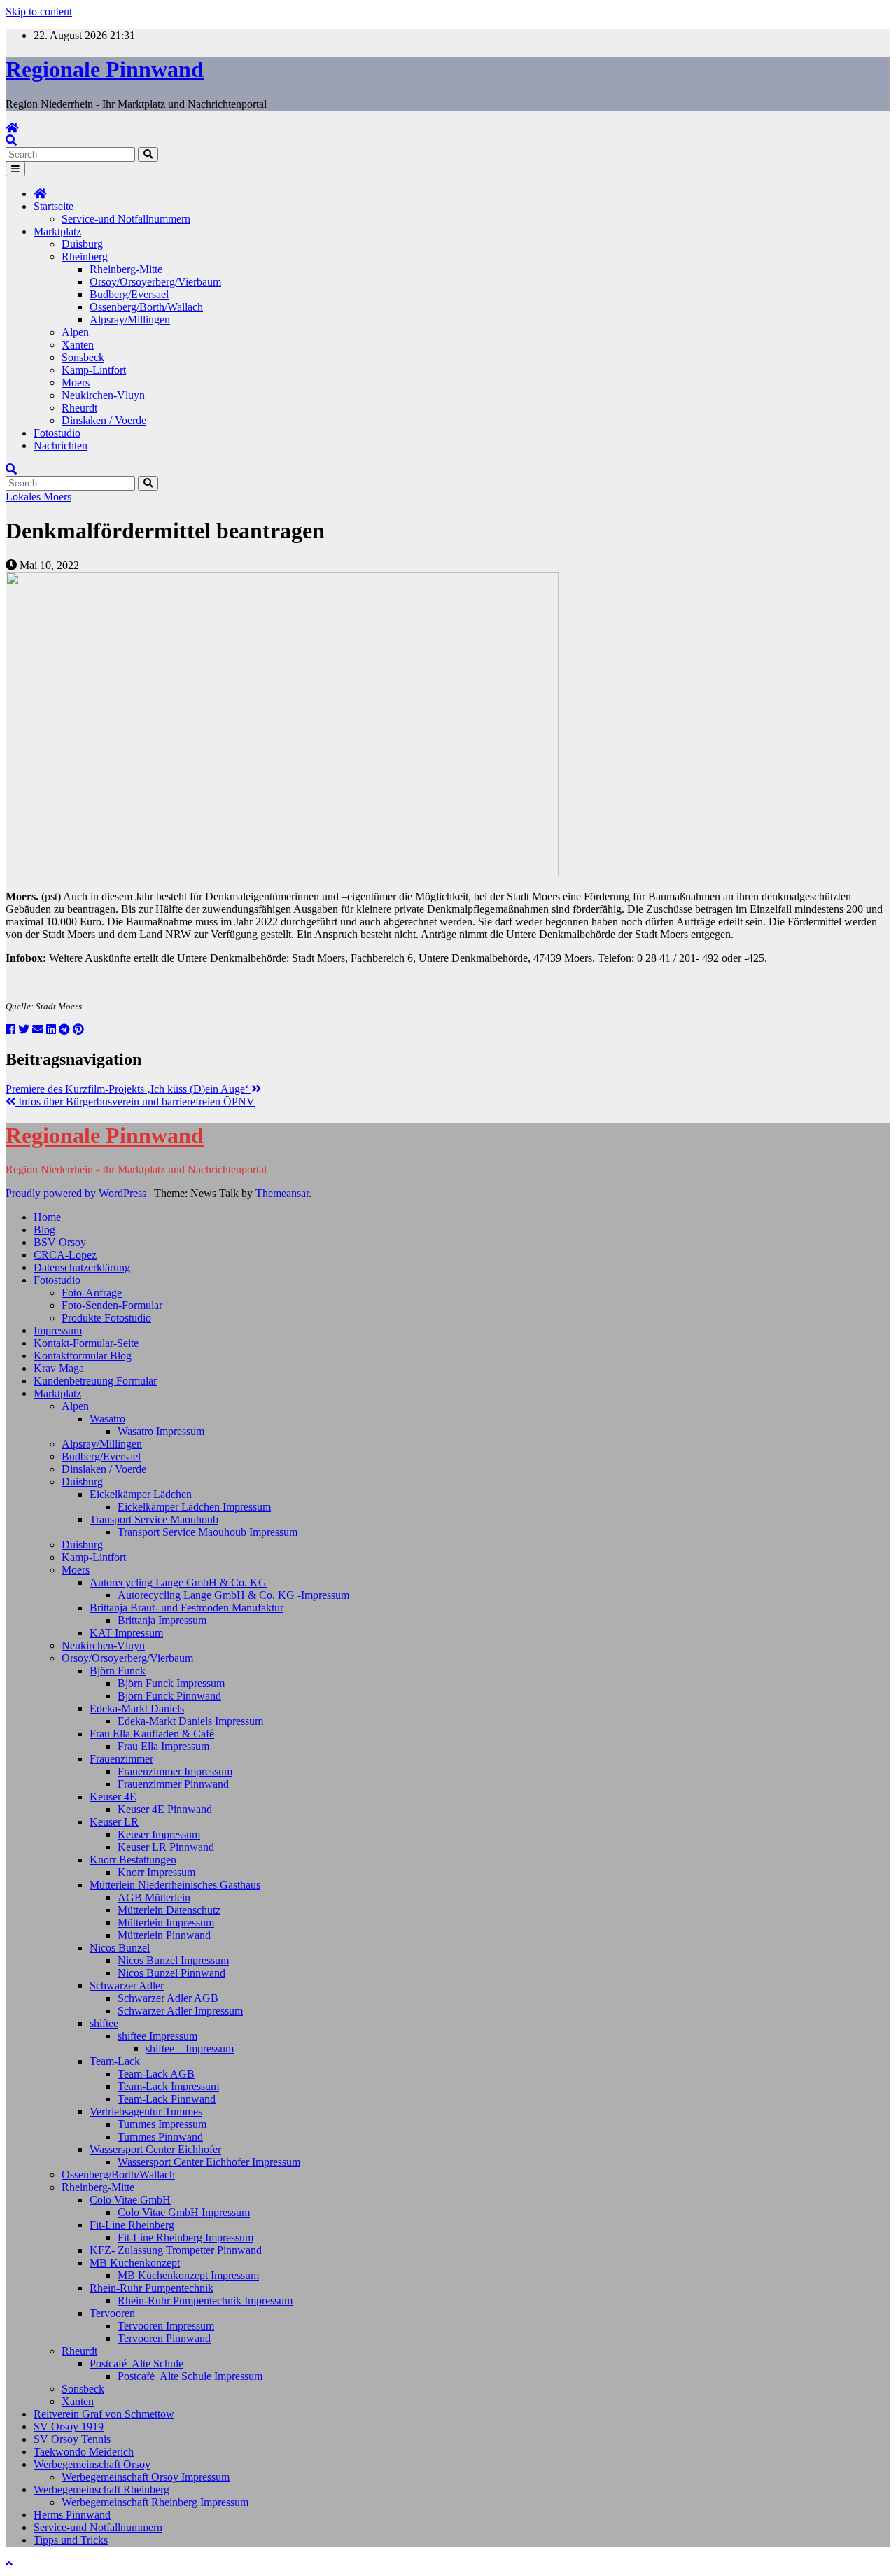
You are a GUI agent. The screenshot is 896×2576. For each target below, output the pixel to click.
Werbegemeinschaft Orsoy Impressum (146, 2477)
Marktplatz (57, 231)
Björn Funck (118, 1671)
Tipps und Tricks (71, 2540)
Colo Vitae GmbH (130, 2200)
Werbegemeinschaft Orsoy (92, 2464)
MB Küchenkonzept (135, 2263)
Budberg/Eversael (129, 294)
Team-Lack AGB (156, 2074)
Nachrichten (61, 446)
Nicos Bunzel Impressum (173, 1960)
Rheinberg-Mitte (126, 269)
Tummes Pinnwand (160, 2137)
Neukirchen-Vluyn (103, 395)
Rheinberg (85, 257)
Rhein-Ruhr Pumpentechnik (152, 2288)
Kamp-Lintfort (94, 370)
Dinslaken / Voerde (104, 420)
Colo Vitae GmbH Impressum (184, 2212)
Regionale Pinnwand (105, 69)
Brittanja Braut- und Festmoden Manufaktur (187, 1608)
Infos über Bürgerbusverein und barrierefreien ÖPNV (135, 1101)
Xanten (78, 345)
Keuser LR (114, 1822)
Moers (76, 383)
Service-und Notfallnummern (126, 219)
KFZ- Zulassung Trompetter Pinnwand (176, 2250)
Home (47, 1217)
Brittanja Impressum (162, 1620)
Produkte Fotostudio (106, 1318)
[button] (11, 140)
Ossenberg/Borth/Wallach (146, 307)
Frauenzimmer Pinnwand (173, 1784)
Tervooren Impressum (166, 2326)
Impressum (58, 1330)
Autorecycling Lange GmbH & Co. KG (178, 1582)
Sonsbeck (83, 357)
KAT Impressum (126, 1633)
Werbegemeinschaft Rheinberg (101, 2490)
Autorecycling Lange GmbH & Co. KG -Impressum (233, 1595)
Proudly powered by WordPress (77, 1193)
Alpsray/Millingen (130, 320)
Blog (44, 1230)
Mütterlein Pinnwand (164, 1935)
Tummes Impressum (162, 2124)
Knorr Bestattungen (133, 1860)
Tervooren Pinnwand (164, 2338)
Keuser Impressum (159, 1834)
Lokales (24, 497)
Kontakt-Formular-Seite (86, 1343)
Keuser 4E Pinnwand (165, 1809)
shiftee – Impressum (190, 2049)
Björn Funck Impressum (171, 1683)
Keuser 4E (113, 1797)
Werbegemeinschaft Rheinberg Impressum (155, 2502)
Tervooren (112, 2313)
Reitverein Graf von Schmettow (104, 2414)
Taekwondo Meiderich (84, 2452)
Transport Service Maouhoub (154, 1519)
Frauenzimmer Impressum (175, 1771)
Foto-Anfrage (92, 1293)
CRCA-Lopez (65, 1255)
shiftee (104, 2023)
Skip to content (39, 12)
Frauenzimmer (121, 1759)
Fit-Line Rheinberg (132, 2225)
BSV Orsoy (60, 1242)
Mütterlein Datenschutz (169, 1910)
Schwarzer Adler (127, 1986)
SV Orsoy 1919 (69, 2427)
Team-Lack (115, 2061)
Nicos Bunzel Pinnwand (171, 1973)
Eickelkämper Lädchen (141, 1494)
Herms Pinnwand (72, 2515)
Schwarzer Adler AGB (168, 1998)
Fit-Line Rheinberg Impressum (185, 2238)
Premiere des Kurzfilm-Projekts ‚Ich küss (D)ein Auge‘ (128, 1089)
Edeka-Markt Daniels (137, 1708)
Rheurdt (79, 408)
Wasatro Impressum (161, 1431)
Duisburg (82, 244)
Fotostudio (57, 433)
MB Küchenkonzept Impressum (188, 2275)
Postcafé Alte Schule (136, 2364)
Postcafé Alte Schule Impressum (190, 2376)
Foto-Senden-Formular (112, 1305)
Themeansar (282, 1193)
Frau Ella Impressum (163, 1746)
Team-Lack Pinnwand (167, 2099)
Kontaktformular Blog (83, 1356)
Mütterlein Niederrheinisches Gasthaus (175, 1885)
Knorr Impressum (156, 1872)
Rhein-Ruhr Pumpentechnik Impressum (205, 2301)
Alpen (75, 332)
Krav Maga (59, 1368)
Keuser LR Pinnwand (166, 1847)
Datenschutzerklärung (82, 1267)
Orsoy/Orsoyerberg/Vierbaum (155, 282)
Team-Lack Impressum (168, 2086)
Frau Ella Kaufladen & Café (152, 1734)
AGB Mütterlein (154, 1897)
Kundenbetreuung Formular (95, 1381)
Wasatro (107, 1419)
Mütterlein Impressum (166, 1923)
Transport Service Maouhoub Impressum (208, 1532)
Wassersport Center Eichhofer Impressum (209, 2162)
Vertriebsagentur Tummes (146, 2112)
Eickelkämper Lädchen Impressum (194, 1507)
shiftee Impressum (157, 2036)
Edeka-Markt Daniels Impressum (190, 1721)
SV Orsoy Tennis (72, 2439)
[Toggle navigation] (15, 169)
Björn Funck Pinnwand (169, 1696)
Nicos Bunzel (120, 1948)
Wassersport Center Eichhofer (155, 2149)
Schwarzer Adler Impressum (180, 2011)
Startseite (54, 206)
